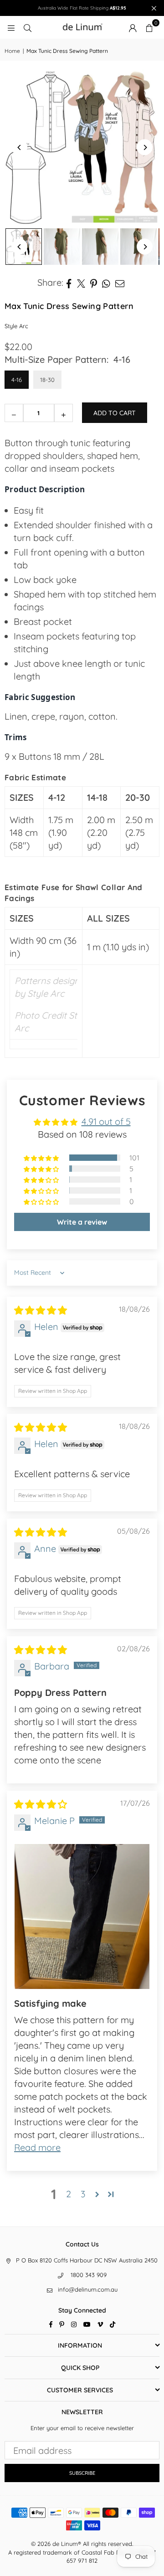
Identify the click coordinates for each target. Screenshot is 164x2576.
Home (12, 51)
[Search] (27, 27)
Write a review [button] (82, 1222)
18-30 (47, 380)
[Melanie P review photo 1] (82, 1917)
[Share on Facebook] (69, 283)
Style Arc (16, 326)
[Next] (145, 147)
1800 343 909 (89, 2275)
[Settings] (133, 27)
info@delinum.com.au (88, 2289)
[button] (149, 27)
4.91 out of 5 (106, 1121)
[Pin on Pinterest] (94, 283)
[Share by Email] (120, 283)
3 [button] (83, 2194)
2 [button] (69, 2194)
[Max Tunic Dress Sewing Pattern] (62, 247)
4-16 (17, 380)
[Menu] (11, 27)
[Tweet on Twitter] (81, 283)
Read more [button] (37, 2147)
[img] (41, 1310)
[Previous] (19, 147)
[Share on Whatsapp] (106, 283)
